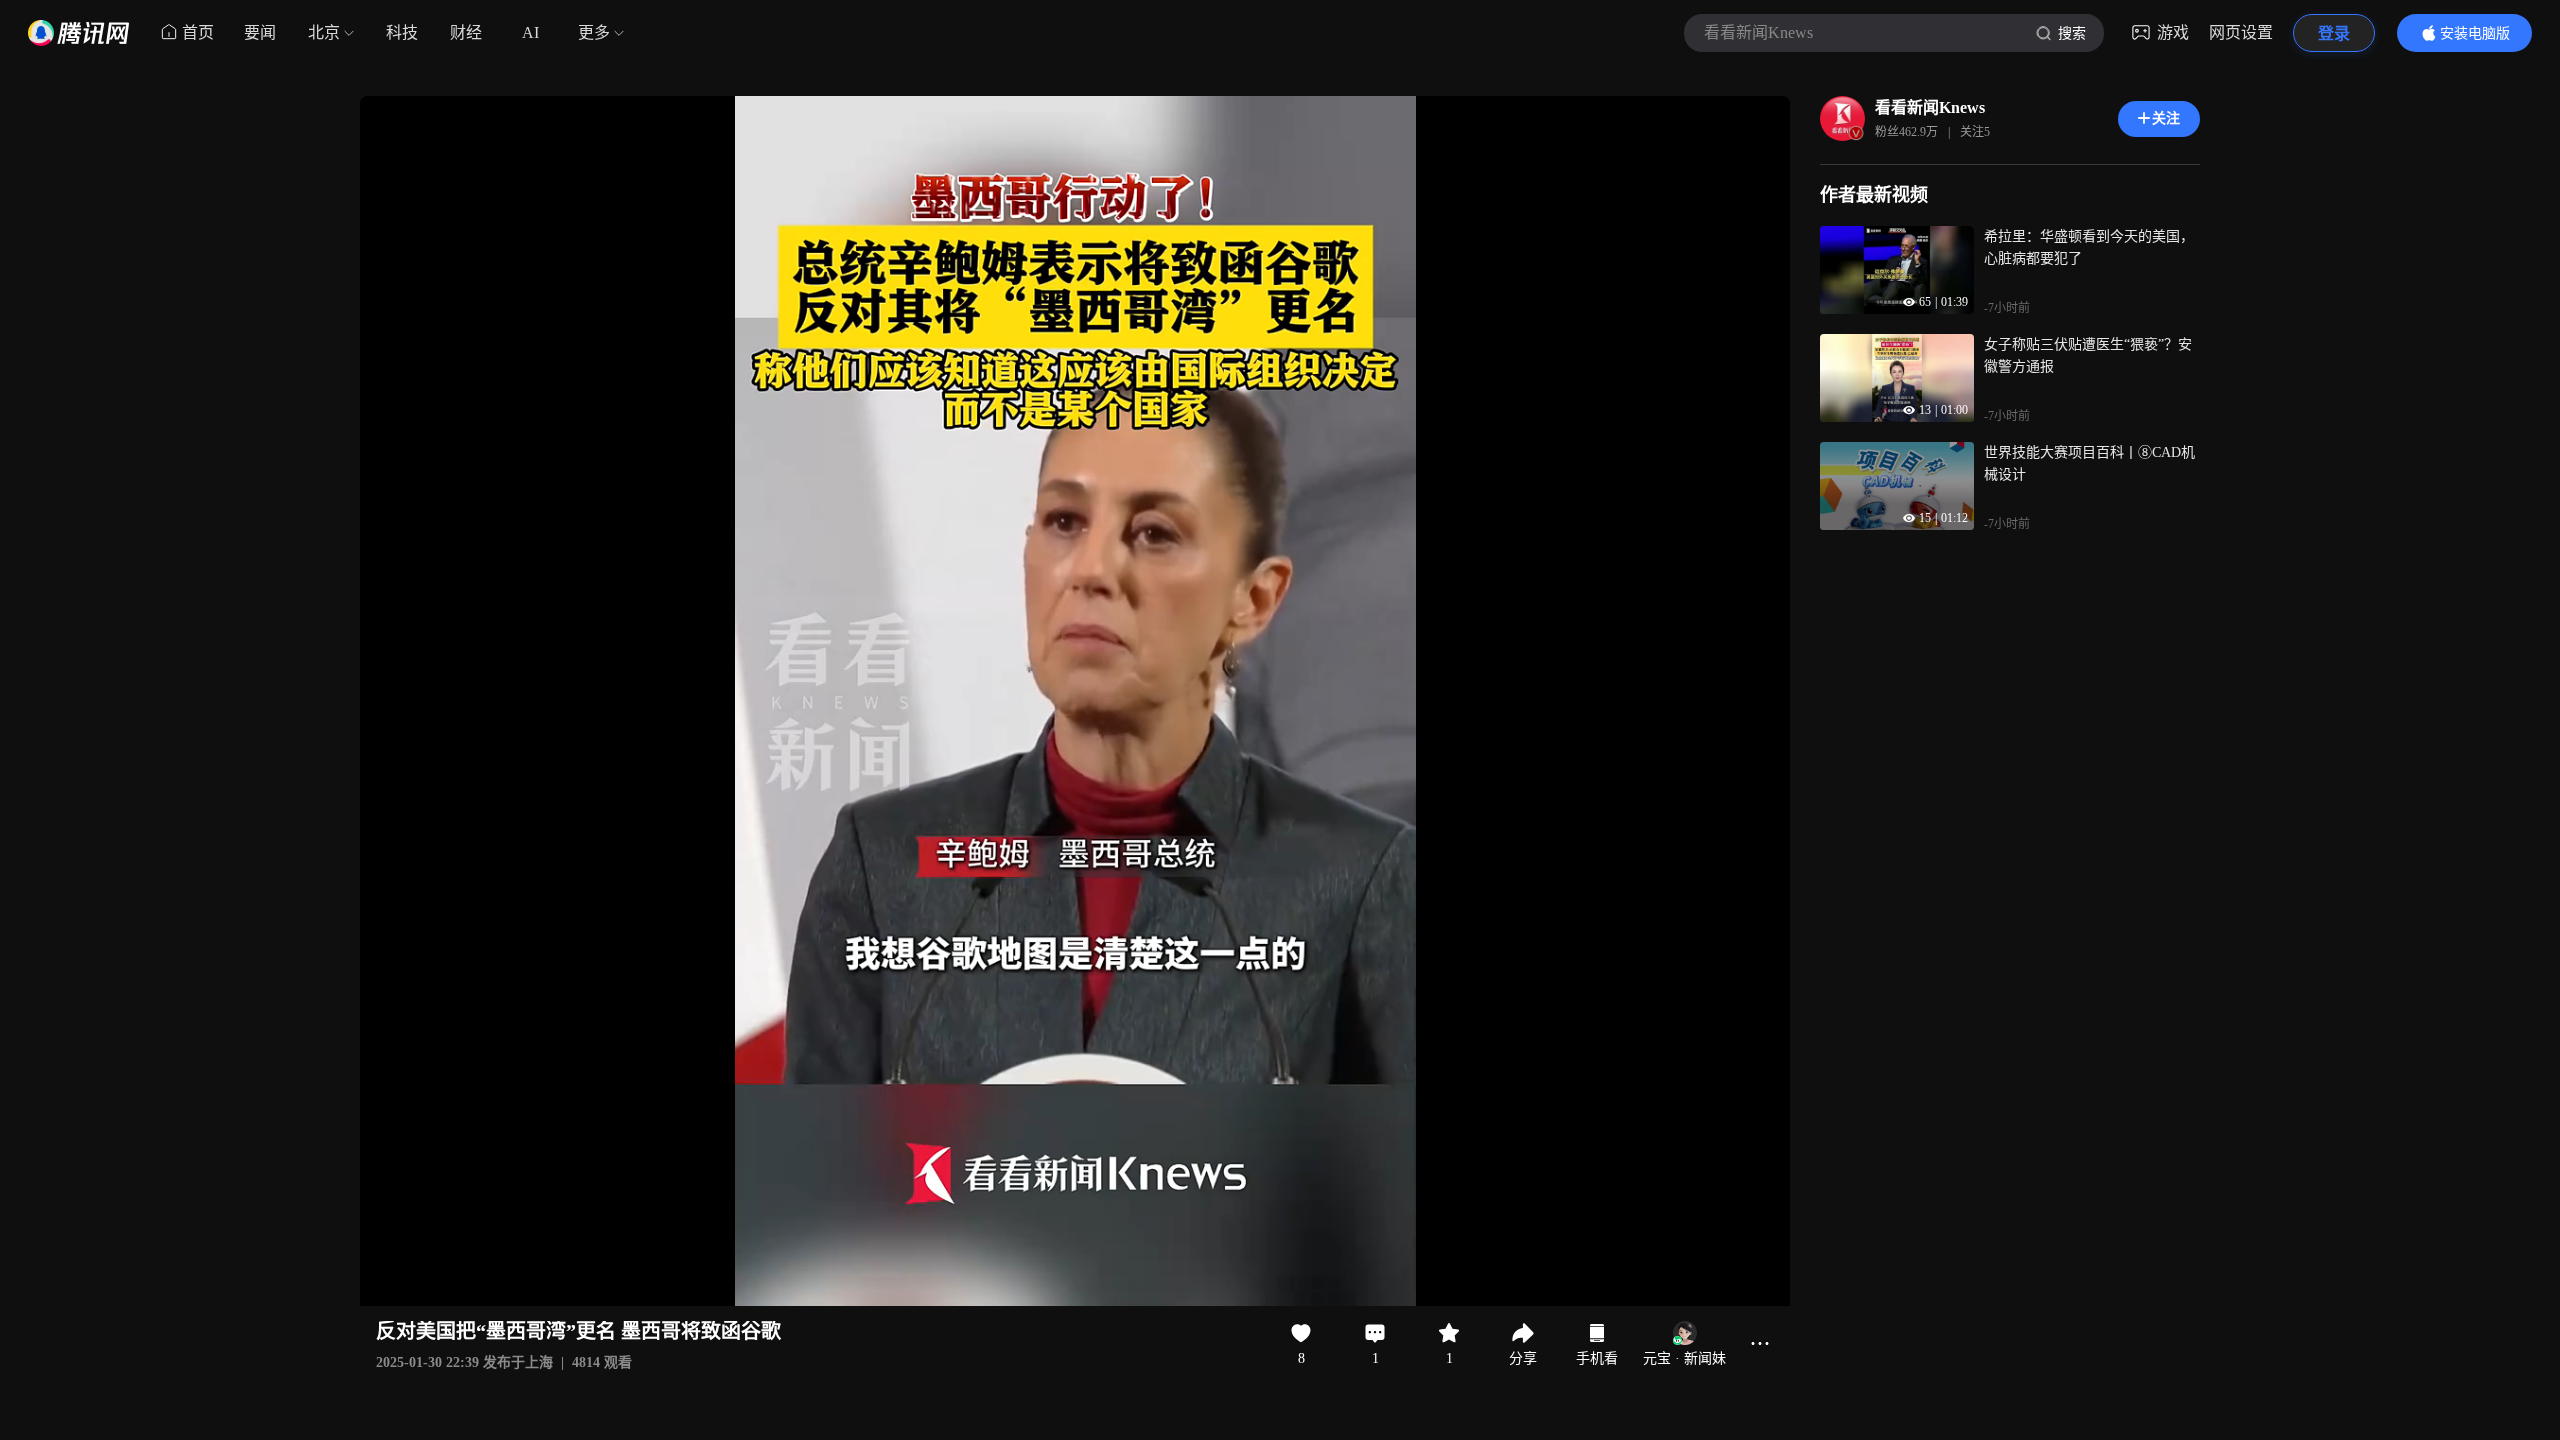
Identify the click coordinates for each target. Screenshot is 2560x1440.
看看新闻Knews (1930, 107)
